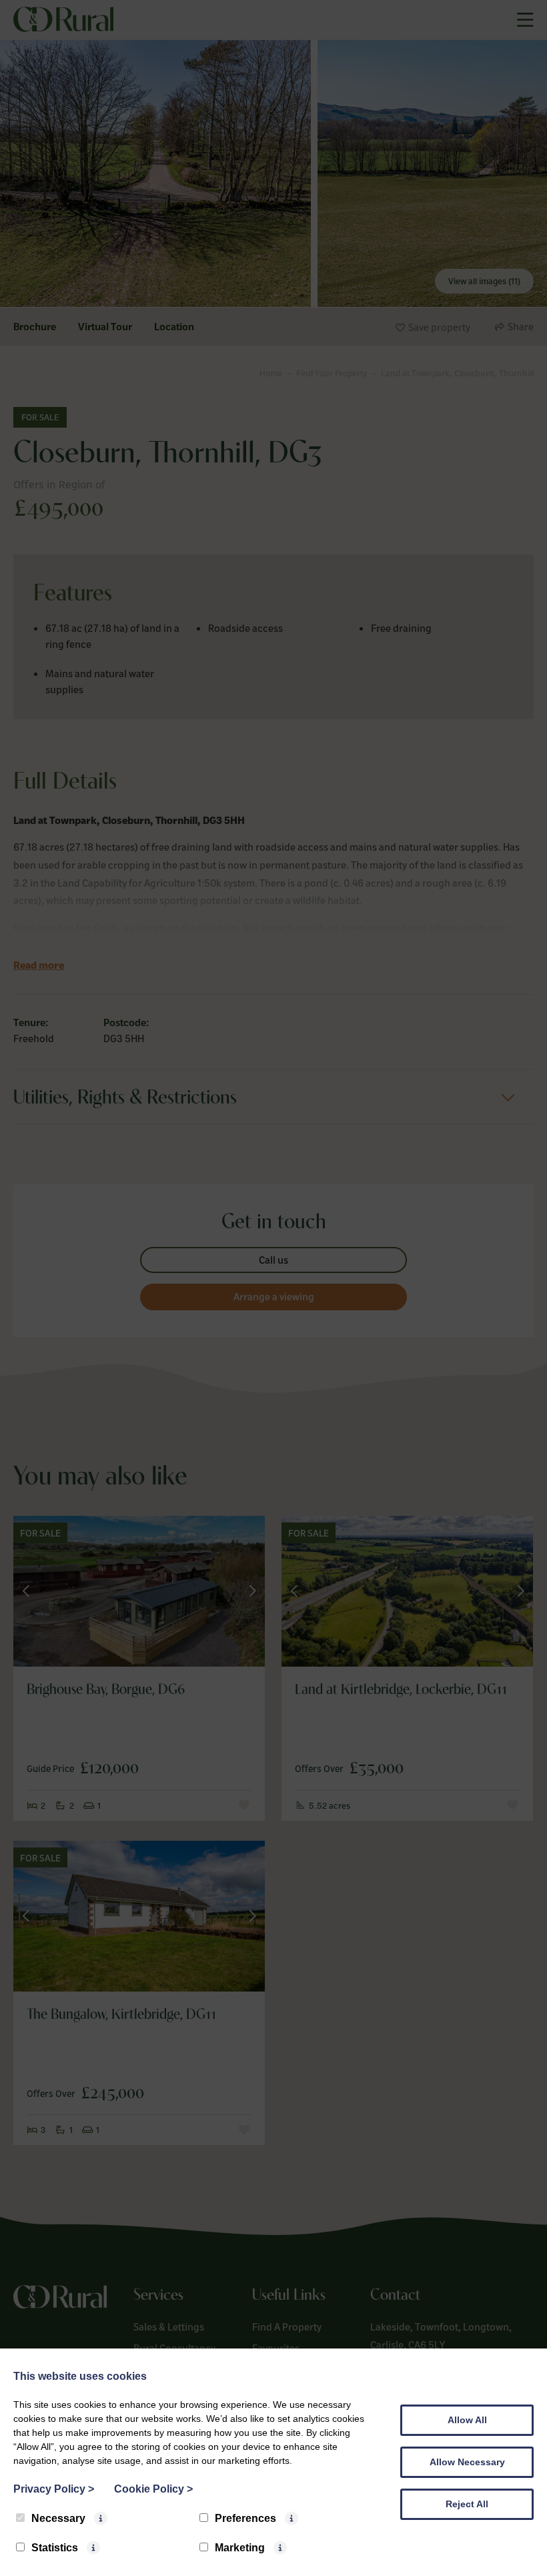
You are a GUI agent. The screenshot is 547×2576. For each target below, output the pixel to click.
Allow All (467, 2420)
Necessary (58, 2518)
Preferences (245, 2518)
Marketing (240, 2548)
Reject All (467, 2504)
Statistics (55, 2548)
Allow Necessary (467, 2462)
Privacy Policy (54, 2489)
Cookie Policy (153, 2489)
